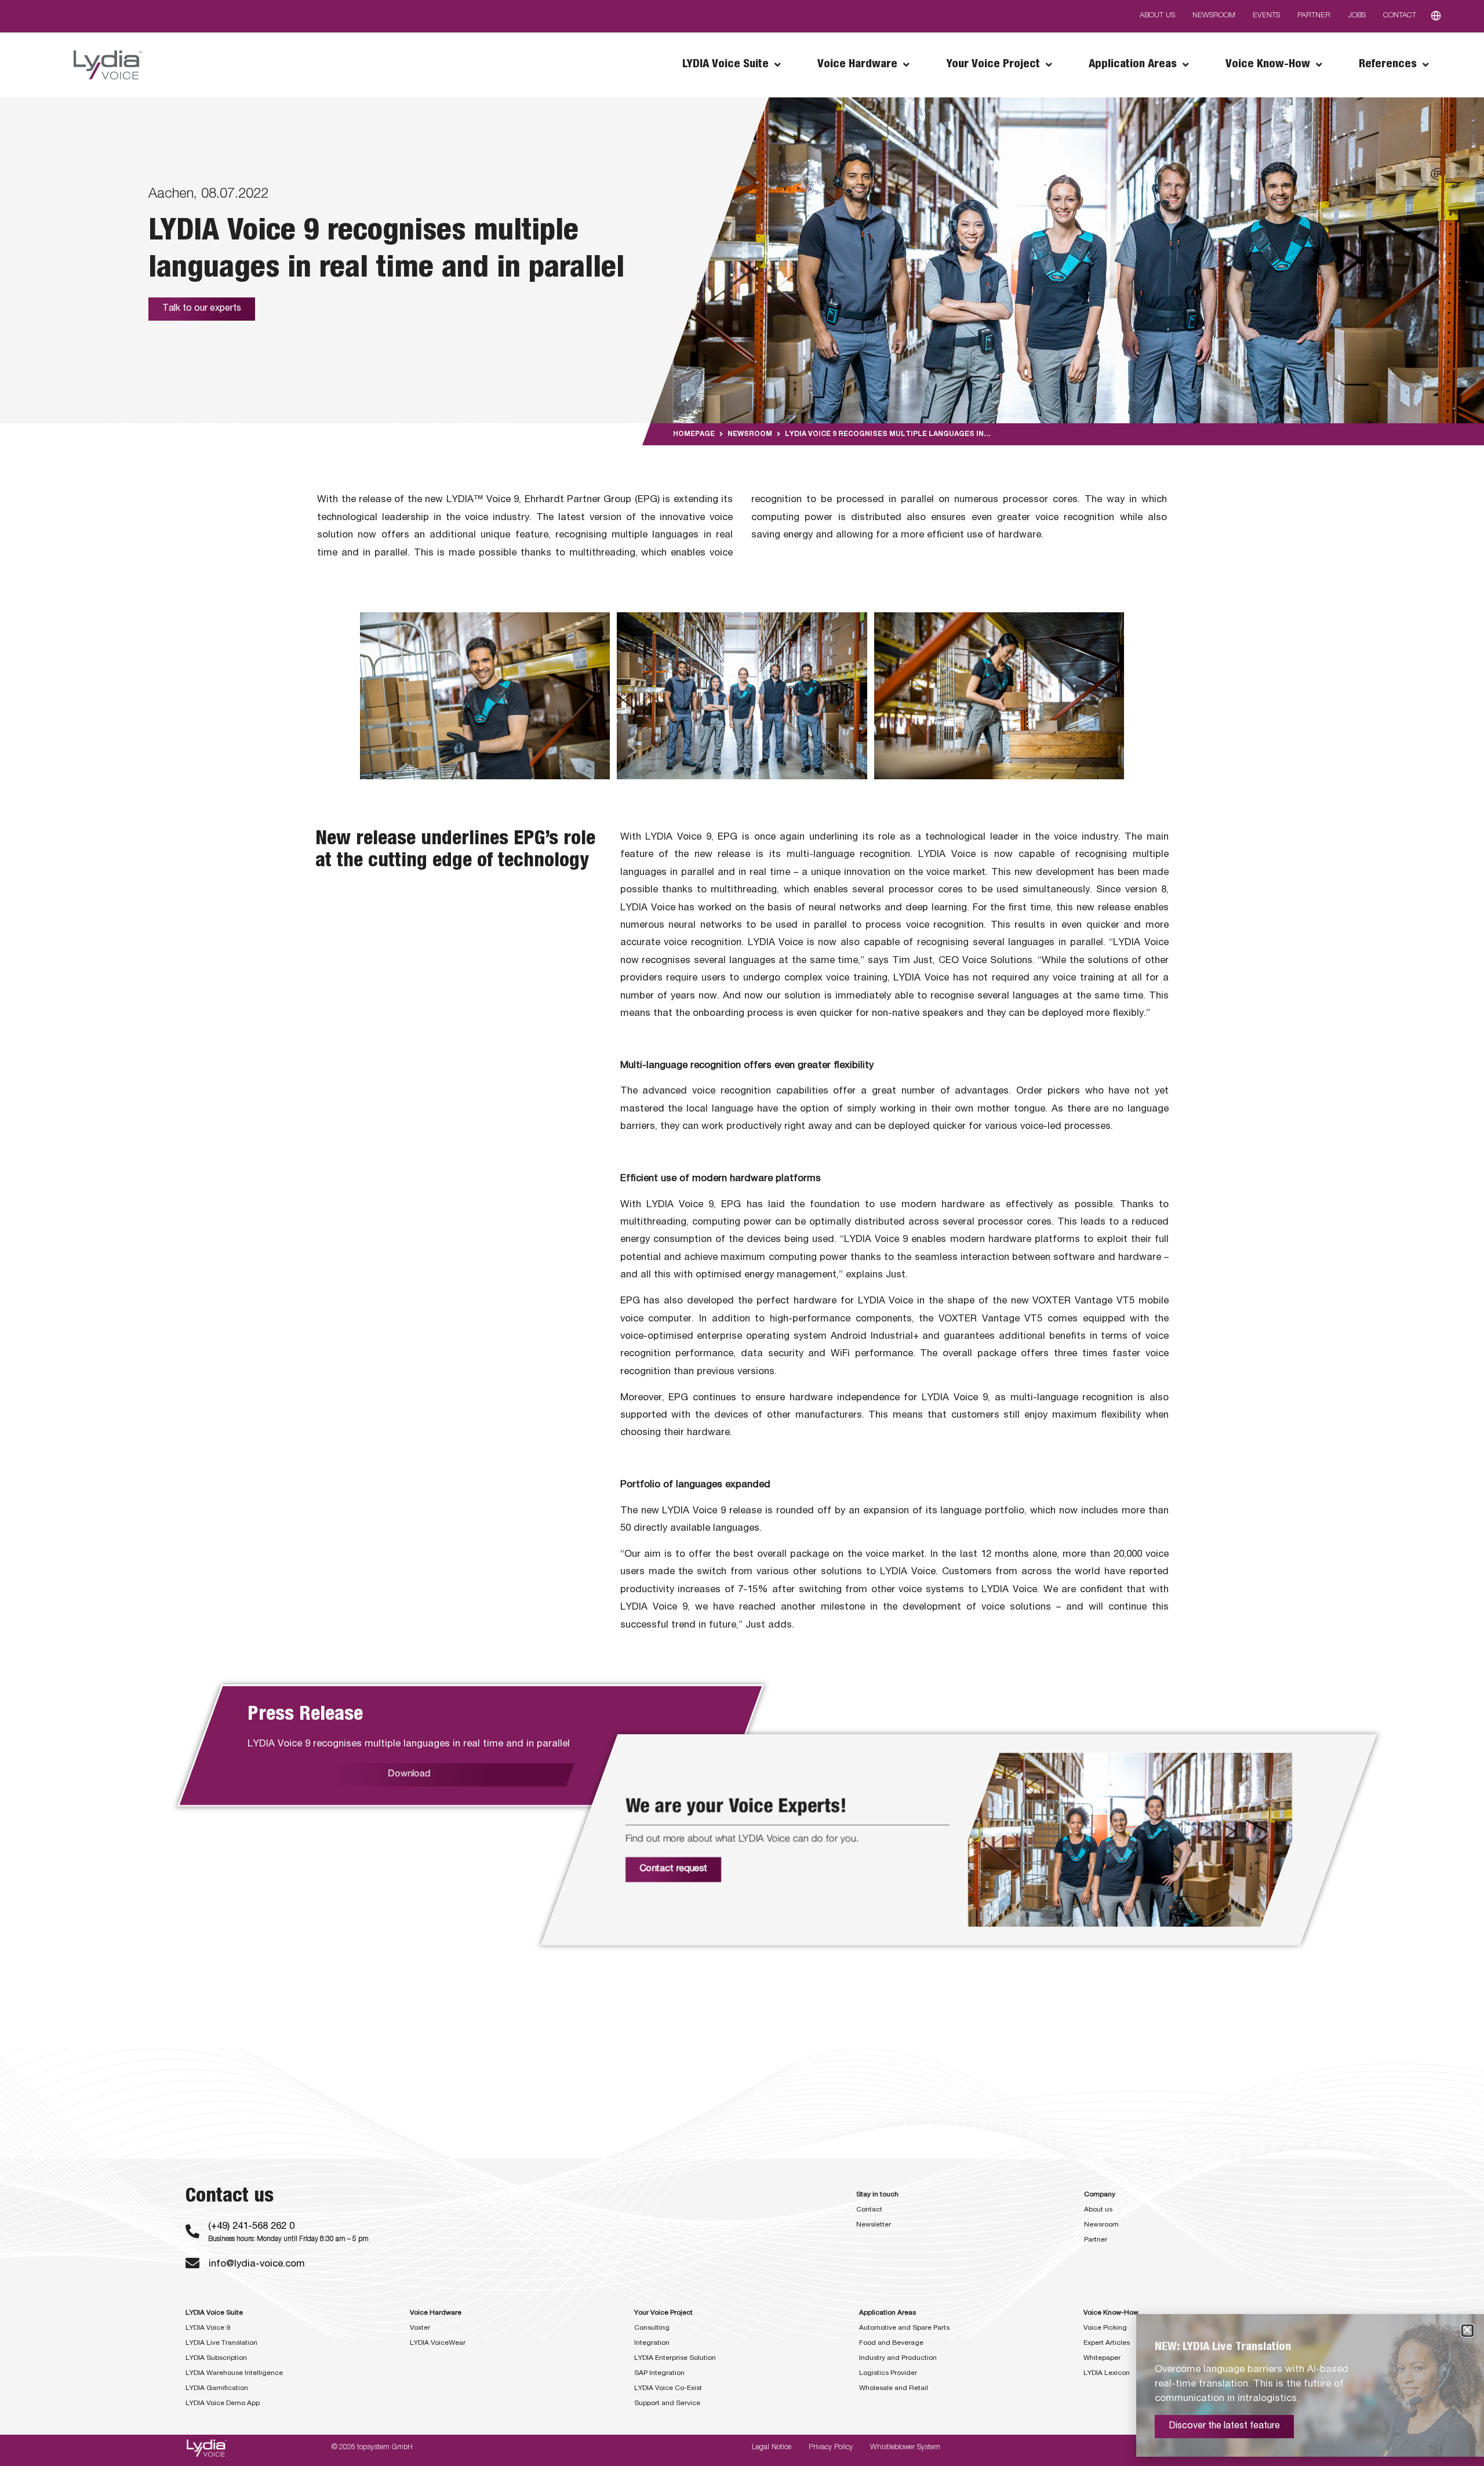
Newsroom (750, 434)
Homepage (694, 434)
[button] (1467, 2331)
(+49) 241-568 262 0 (251, 2227)
